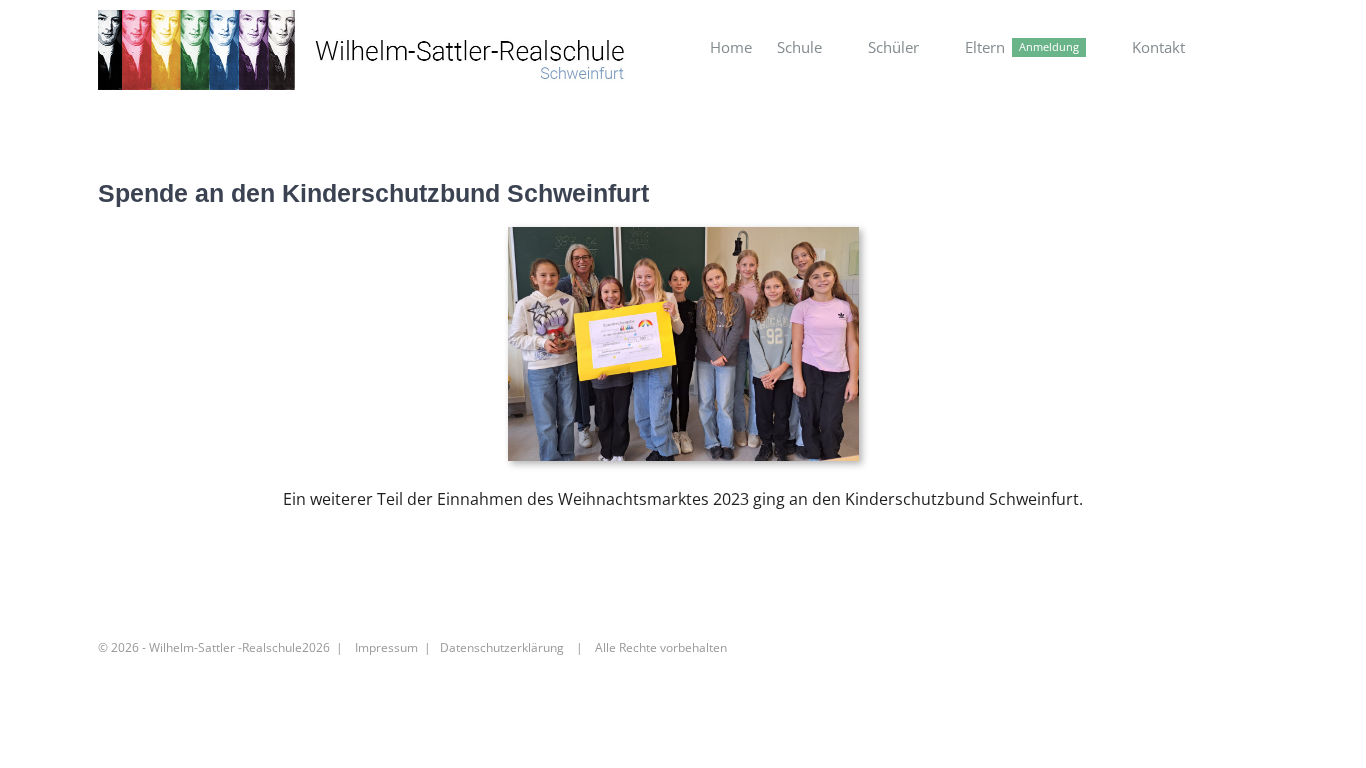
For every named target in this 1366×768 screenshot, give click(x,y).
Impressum (386, 647)
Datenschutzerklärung (502, 647)
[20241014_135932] (683, 235)
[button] (1237, 47)
